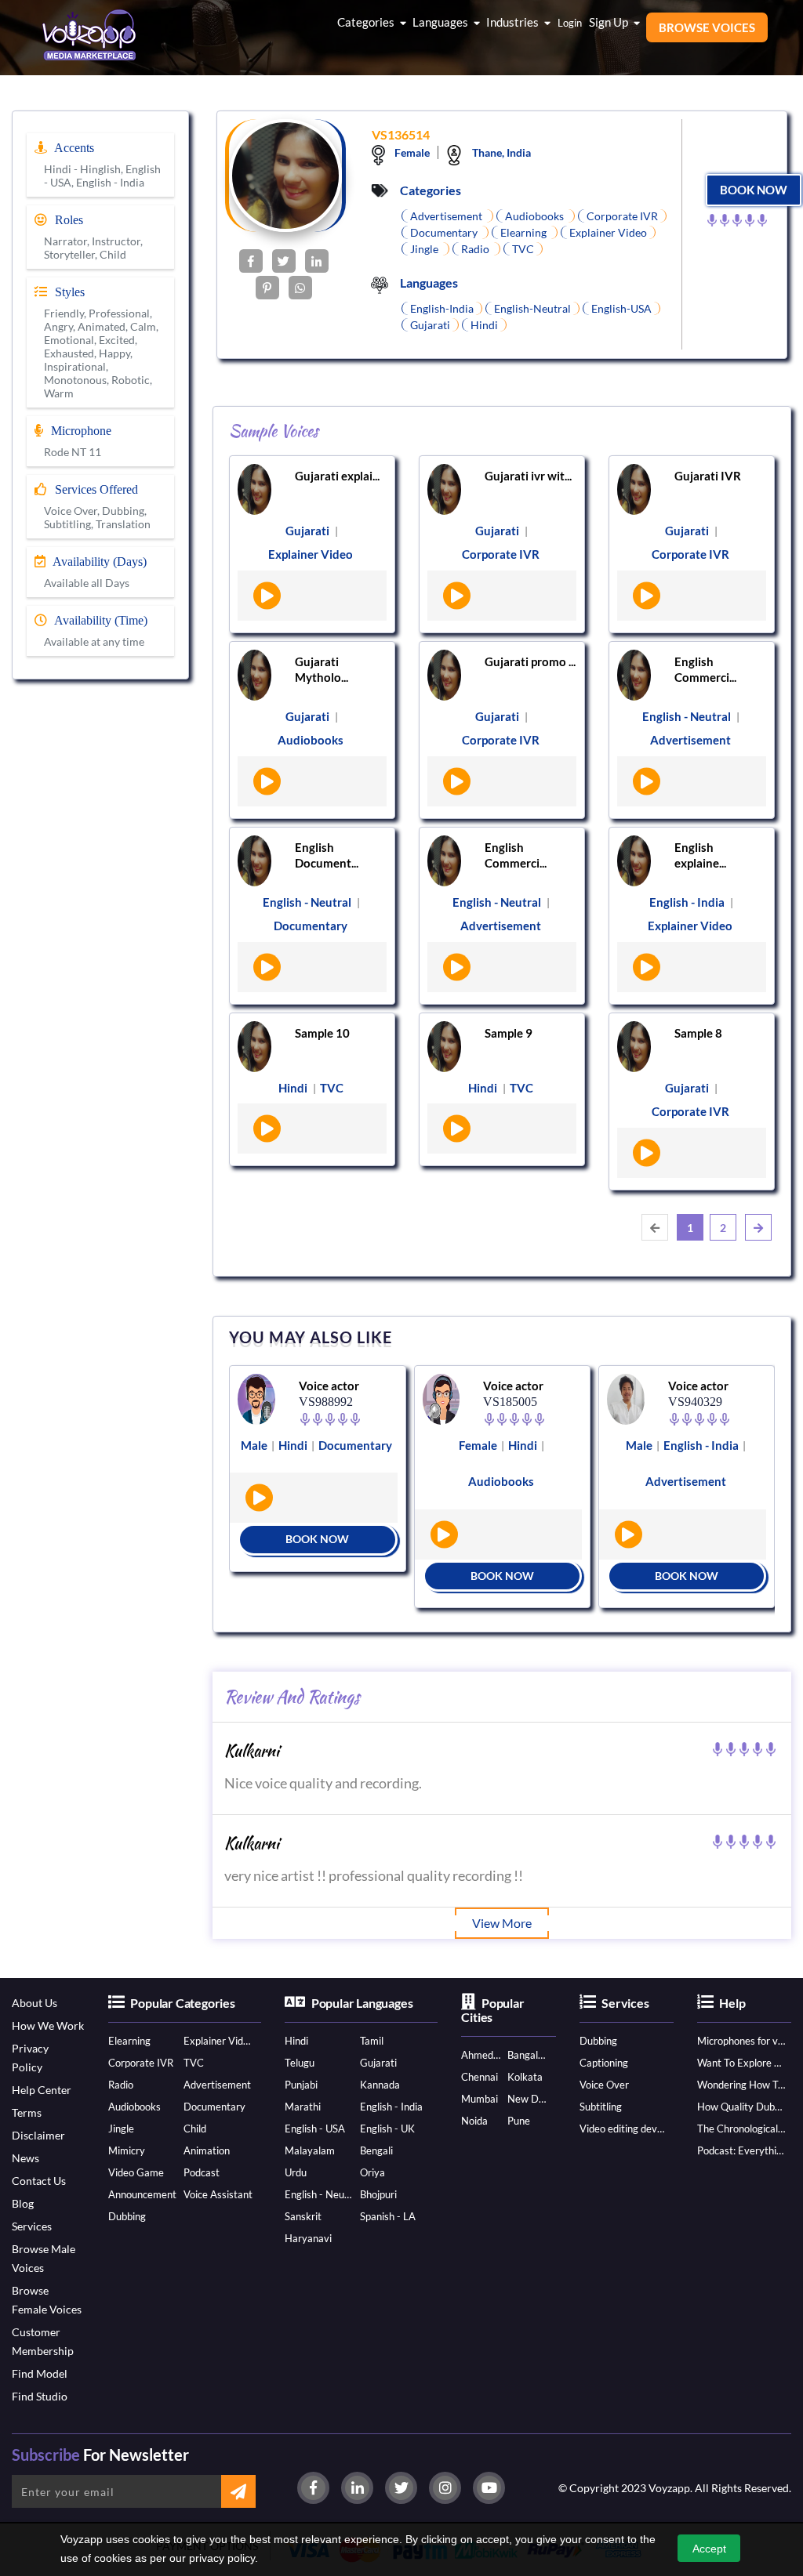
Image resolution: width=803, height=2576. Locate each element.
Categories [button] (367, 22)
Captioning (604, 2063)
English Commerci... (705, 669)
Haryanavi (308, 2238)
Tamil (372, 2041)
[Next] (758, 1227)
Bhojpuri (378, 2194)
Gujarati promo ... (530, 661)
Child (195, 2129)
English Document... (327, 855)
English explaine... (700, 855)
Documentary (214, 2107)
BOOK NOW (754, 190)
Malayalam (310, 2150)
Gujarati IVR (708, 476)
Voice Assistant (218, 2194)
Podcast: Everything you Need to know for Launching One (741, 2150)
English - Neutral (320, 2194)
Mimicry (127, 2150)
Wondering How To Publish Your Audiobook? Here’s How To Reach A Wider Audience (741, 2085)
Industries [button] (514, 22)
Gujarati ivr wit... (528, 476)
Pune (519, 2121)
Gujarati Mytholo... (322, 669)
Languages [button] (441, 22)
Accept (709, 2549)
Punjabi (301, 2085)
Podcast (202, 2172)
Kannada (380, 2085)
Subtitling (601, 2107)
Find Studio (40, 2396)
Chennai (480, 2077)
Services (32, 2226)
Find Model (40, 2373)
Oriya (372, 2172)
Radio (121, 2085)
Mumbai (480, 2099)
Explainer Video (218, 2041)
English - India (391, 2107)
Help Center (42, 2090)
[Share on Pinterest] (267, 288)
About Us (35, 2003)
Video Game (136, 2172)
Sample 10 (322, 1033)
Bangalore (528, 2055)
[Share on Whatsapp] (300, 288)
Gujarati (378, 2063)
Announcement (142, 2194)
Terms (27, 2112)
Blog (23, 2203)
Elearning (129, 2041)
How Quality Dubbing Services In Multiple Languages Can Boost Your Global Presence (741, 2107)
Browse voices (707, 27)
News (25, 2158)
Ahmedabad (481, 2055)
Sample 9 (509, 1033)
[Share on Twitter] (284, 261)
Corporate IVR (141, 2063)
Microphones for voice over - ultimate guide (741, 2041)
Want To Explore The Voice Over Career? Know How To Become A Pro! (741, 2063)
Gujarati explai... (337, 476)
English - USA (315, 2129)
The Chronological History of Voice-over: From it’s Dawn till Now (741, 2129)
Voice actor (329, 1386)
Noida (474, 2121)
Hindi (296, 2041)
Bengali (376, 2150)
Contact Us (39, 2181)
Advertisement (217, 2085)
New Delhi (528, 2099)
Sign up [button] (610, 22)
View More (502, 1923)
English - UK (387, 2129)
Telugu (300, 2063)
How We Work (48, 2025)
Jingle (121, 2129)
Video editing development (624, 2129)
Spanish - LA (388, 2216)
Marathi (303, 2107)
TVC (194, 2063)
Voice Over (604, 2085)
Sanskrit (303, 2216)
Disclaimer (38, 2135)
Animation (207, 2150)
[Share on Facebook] (251, 261)
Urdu (296, 2172)
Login (570, 23)
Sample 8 (698, 1033)
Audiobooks (134, 2107)
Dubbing (127, 2216)
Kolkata (525, 2077)
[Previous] (655, 1227)
